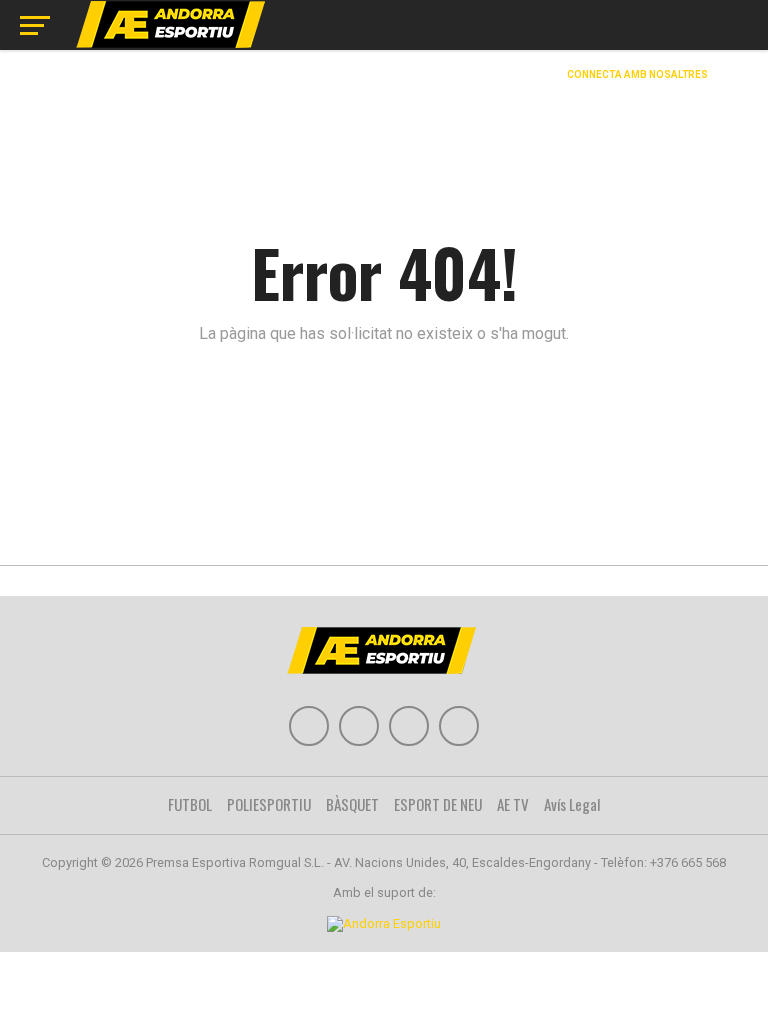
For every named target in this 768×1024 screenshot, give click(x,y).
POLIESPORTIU (269, 804)
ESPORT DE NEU (438, 804)
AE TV (513, 804)
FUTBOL (190, 804)
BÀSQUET (352, 804)
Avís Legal (572, 804)
